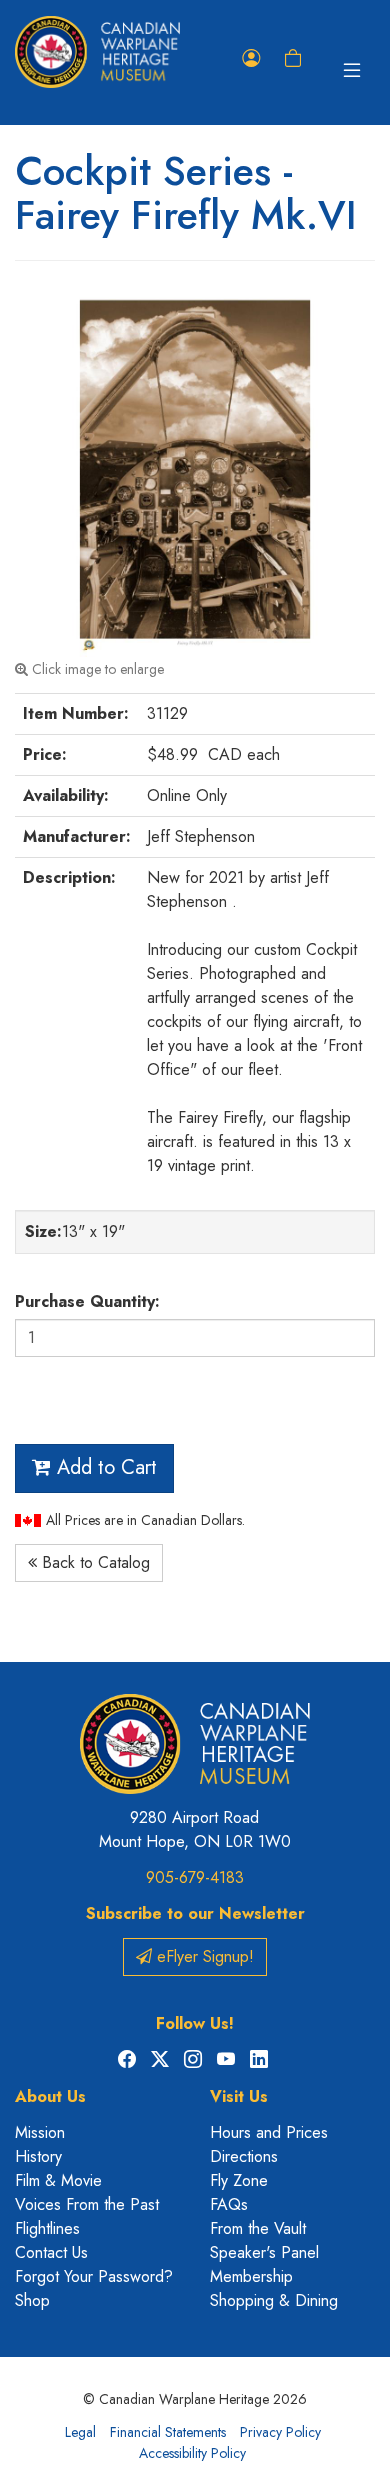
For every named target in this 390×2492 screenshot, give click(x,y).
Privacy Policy (280, 2432)
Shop (32, 2300)
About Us (50, 2096)
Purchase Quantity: (87, 1301)
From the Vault (258, 2228)
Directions (244, 2156)
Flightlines (47, 2228)
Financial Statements (168, 2432)
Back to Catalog (93, 1562)
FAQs (229, 2204)
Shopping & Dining (274, 2300)
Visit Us (239, 2096)
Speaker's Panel (264, 2252)
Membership (251, 2276)
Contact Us (51, 2252)
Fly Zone (239, 2180)
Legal (80, 2432)
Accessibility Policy (192, 2453)
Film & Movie (58, 2180)
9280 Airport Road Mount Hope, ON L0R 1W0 (195, 1829)
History (38, 2156)
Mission (40, 2132)
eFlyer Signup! (203, 1956)
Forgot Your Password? (94, 2276)
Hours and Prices (269, 2132)
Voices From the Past (87, 2204)
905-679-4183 (195, 1877)
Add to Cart (104, 1467)
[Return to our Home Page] (97, 52)
